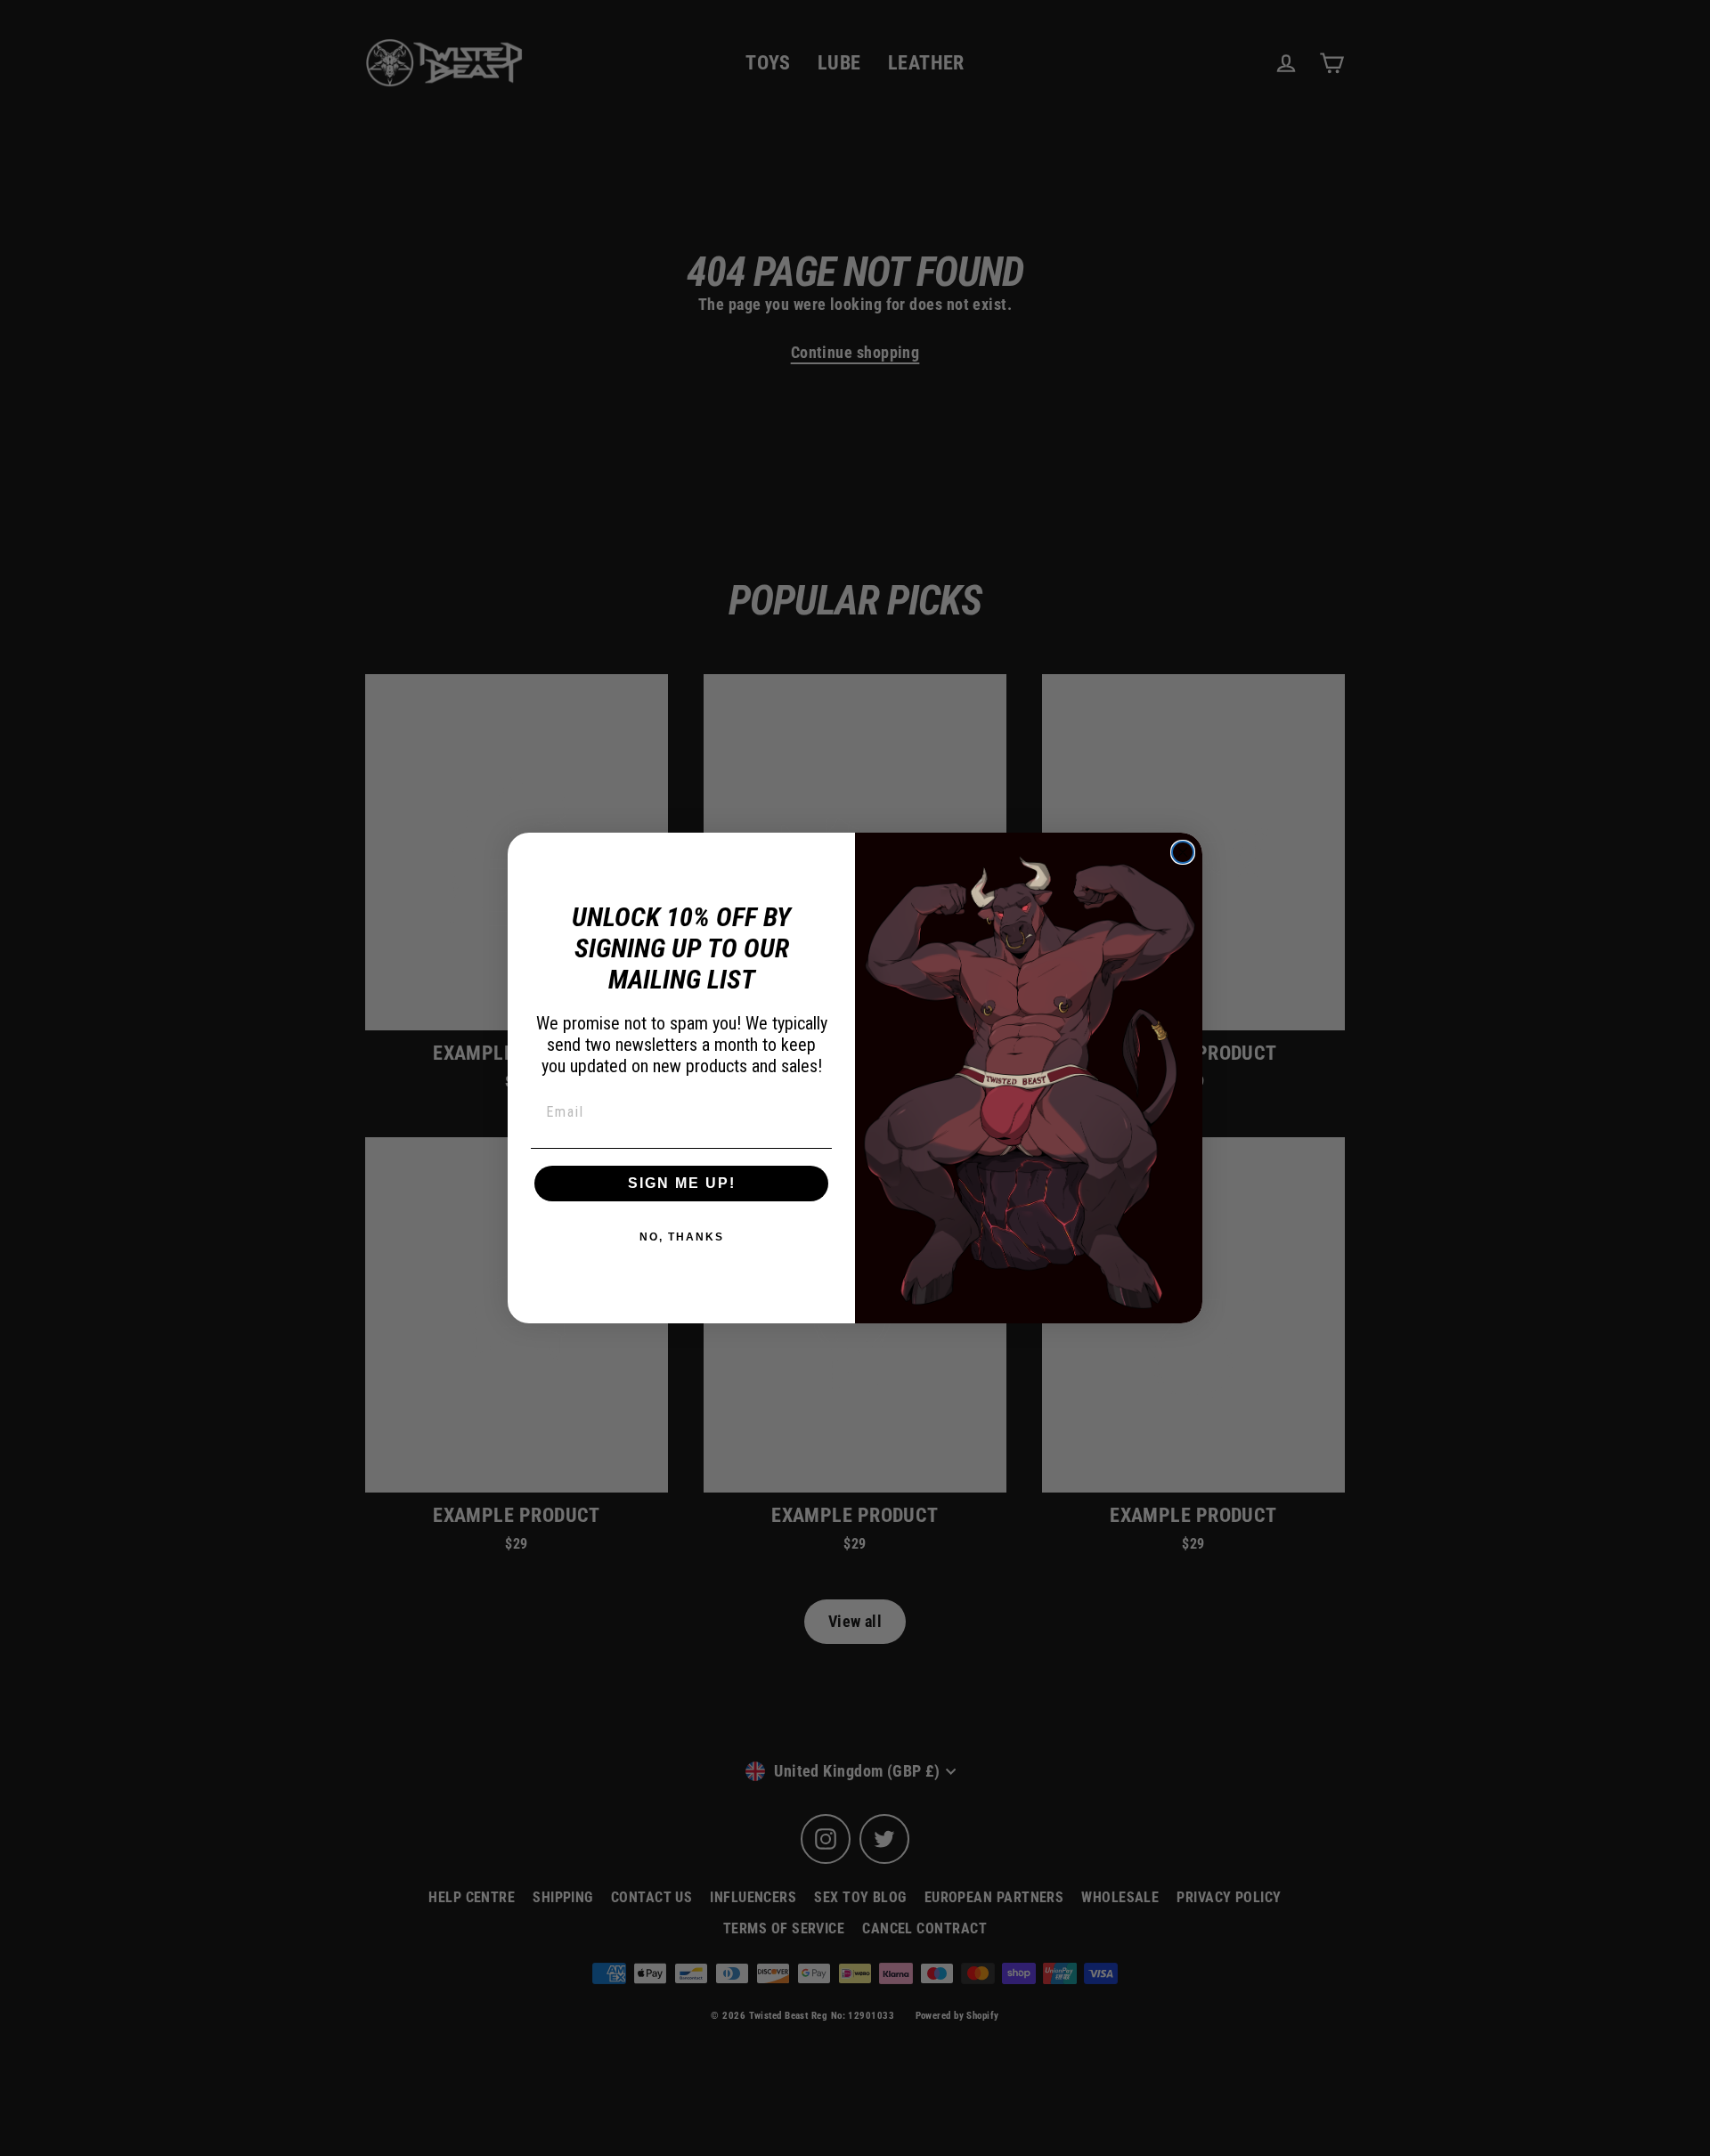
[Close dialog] (1183, 852)
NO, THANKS (682, 1237)
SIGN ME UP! (682, 1183)
